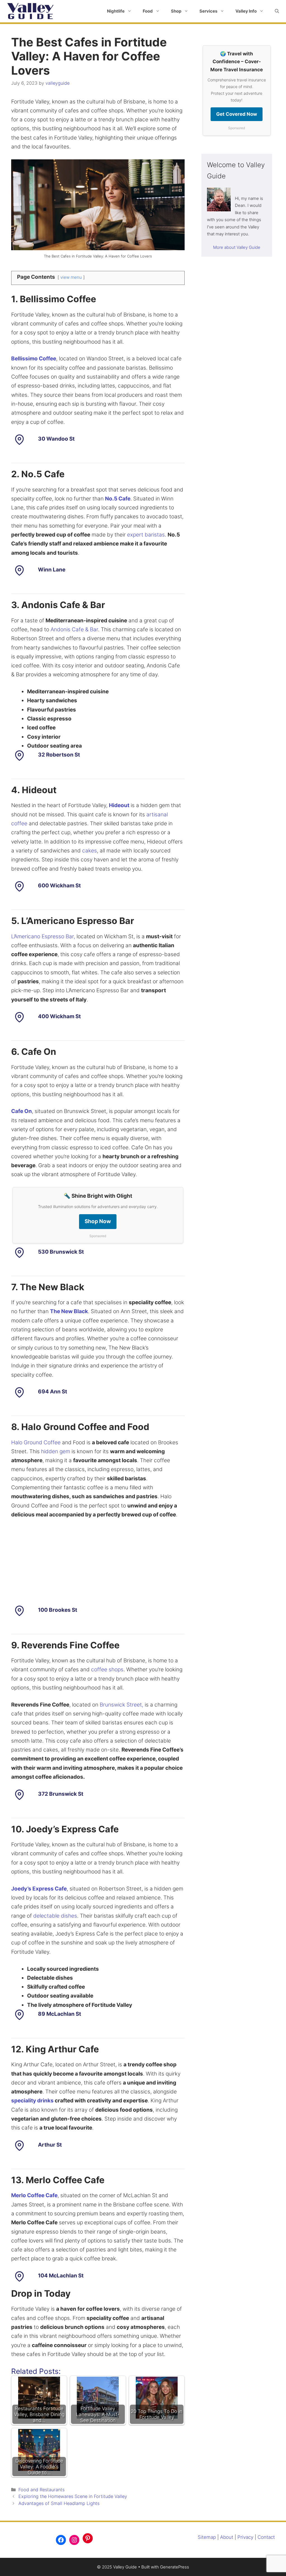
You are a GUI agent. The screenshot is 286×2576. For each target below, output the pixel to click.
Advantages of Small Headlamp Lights (59, 2503)
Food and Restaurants (41, 2490)
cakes (90, 851)
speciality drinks (32, 2101)
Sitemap (207, 2537)
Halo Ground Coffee (36, 1442)
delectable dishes (55, 1916)
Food (148, 11)
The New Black (69, 1311)
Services (208, 11)
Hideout (119, 805)
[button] (277, 11)
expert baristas (146, 535)
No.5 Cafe (118, 499)
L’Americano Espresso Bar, (43, 936)
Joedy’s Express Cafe (39, 1889)
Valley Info (246, 11)
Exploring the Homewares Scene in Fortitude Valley (73, 2496)
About (227, 2537)
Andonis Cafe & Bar (74, 629)
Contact (266, 2537)
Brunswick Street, (121, 1705)
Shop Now (98, 1221)
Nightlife (116, 11)
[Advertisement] (98, 1566)
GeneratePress (175, 2567)
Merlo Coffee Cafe (34, 2195)
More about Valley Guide (237, 247)
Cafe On (22, 1111)
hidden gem (56, 1451)
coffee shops (107, 1669)
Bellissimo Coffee (34, 359)
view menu (71, 277)
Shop (176, 11)
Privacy (245, 2537)
